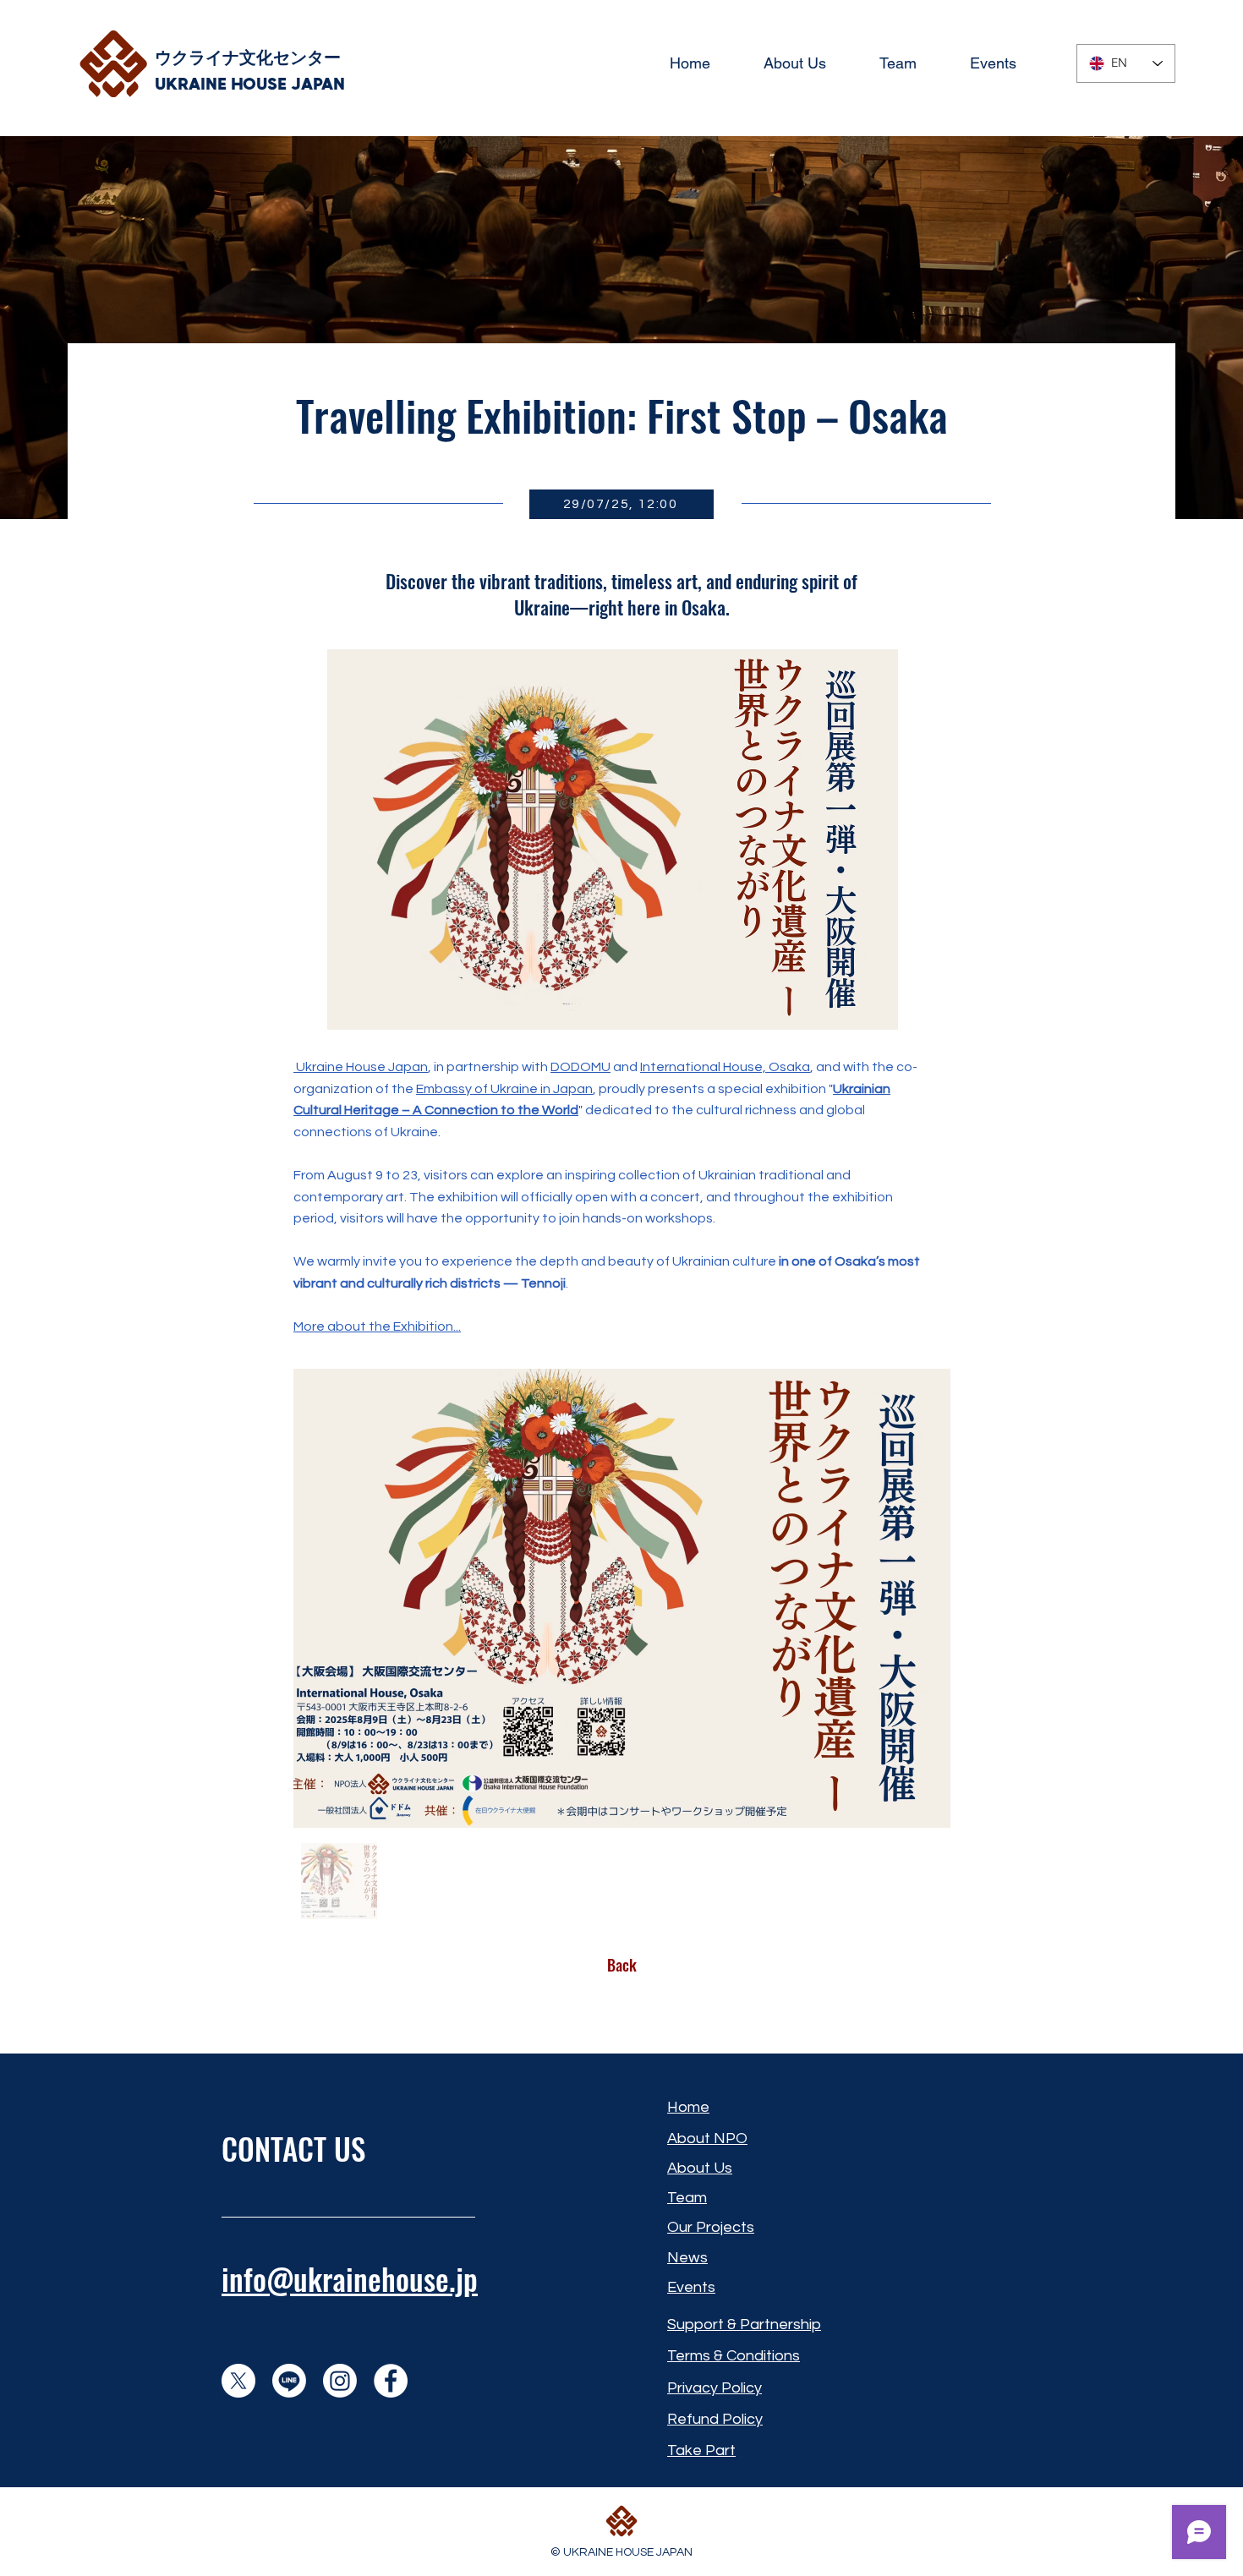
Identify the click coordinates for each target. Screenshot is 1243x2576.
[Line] (289, 2381)
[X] (238, 2381)
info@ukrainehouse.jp (350, 2278)
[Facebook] (391, 2381)
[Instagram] (340, 2381)
